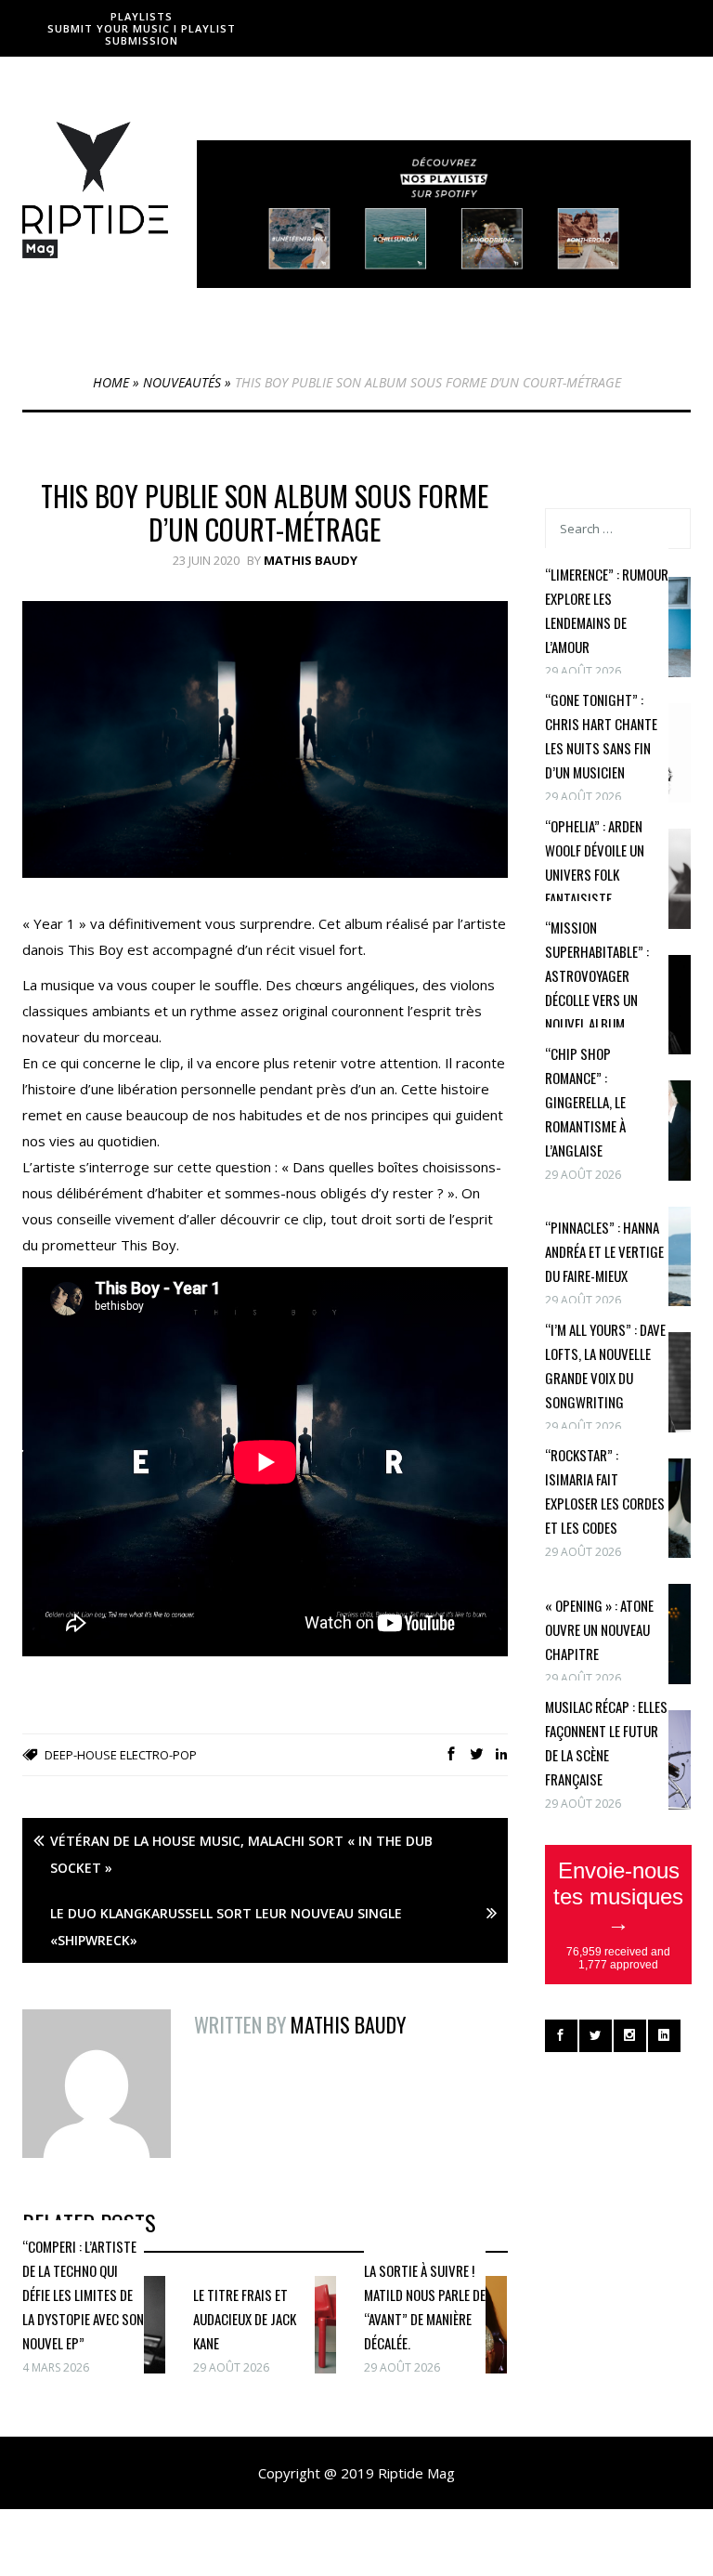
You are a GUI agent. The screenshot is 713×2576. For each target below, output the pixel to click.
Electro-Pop (158, 1755)
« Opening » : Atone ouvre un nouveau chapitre (599, 1629)
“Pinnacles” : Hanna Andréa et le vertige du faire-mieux (604, 1251)
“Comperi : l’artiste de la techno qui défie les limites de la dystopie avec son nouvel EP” (83, 2295)
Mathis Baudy (311, 560)
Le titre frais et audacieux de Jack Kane (245, 2319)
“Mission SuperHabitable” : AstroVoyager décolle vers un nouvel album (597, 975)
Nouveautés (182, 382)
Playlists (142, 16)
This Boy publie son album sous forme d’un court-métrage (265, 512)
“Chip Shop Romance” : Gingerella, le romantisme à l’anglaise (585, 1102)
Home (111, 382)
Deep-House (81, 1755)
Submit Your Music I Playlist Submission (142, 34)
